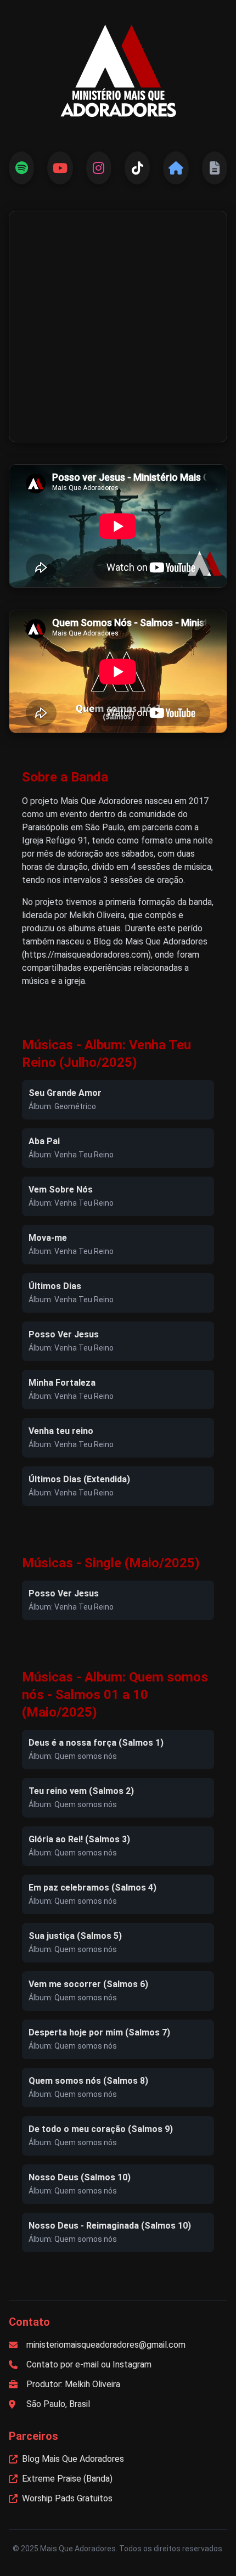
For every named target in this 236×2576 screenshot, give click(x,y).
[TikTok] (137, 168)
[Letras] (215, 168)
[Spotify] (21, 168)
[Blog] (176, 168)
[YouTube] (60, 168)
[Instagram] (99, 168)
